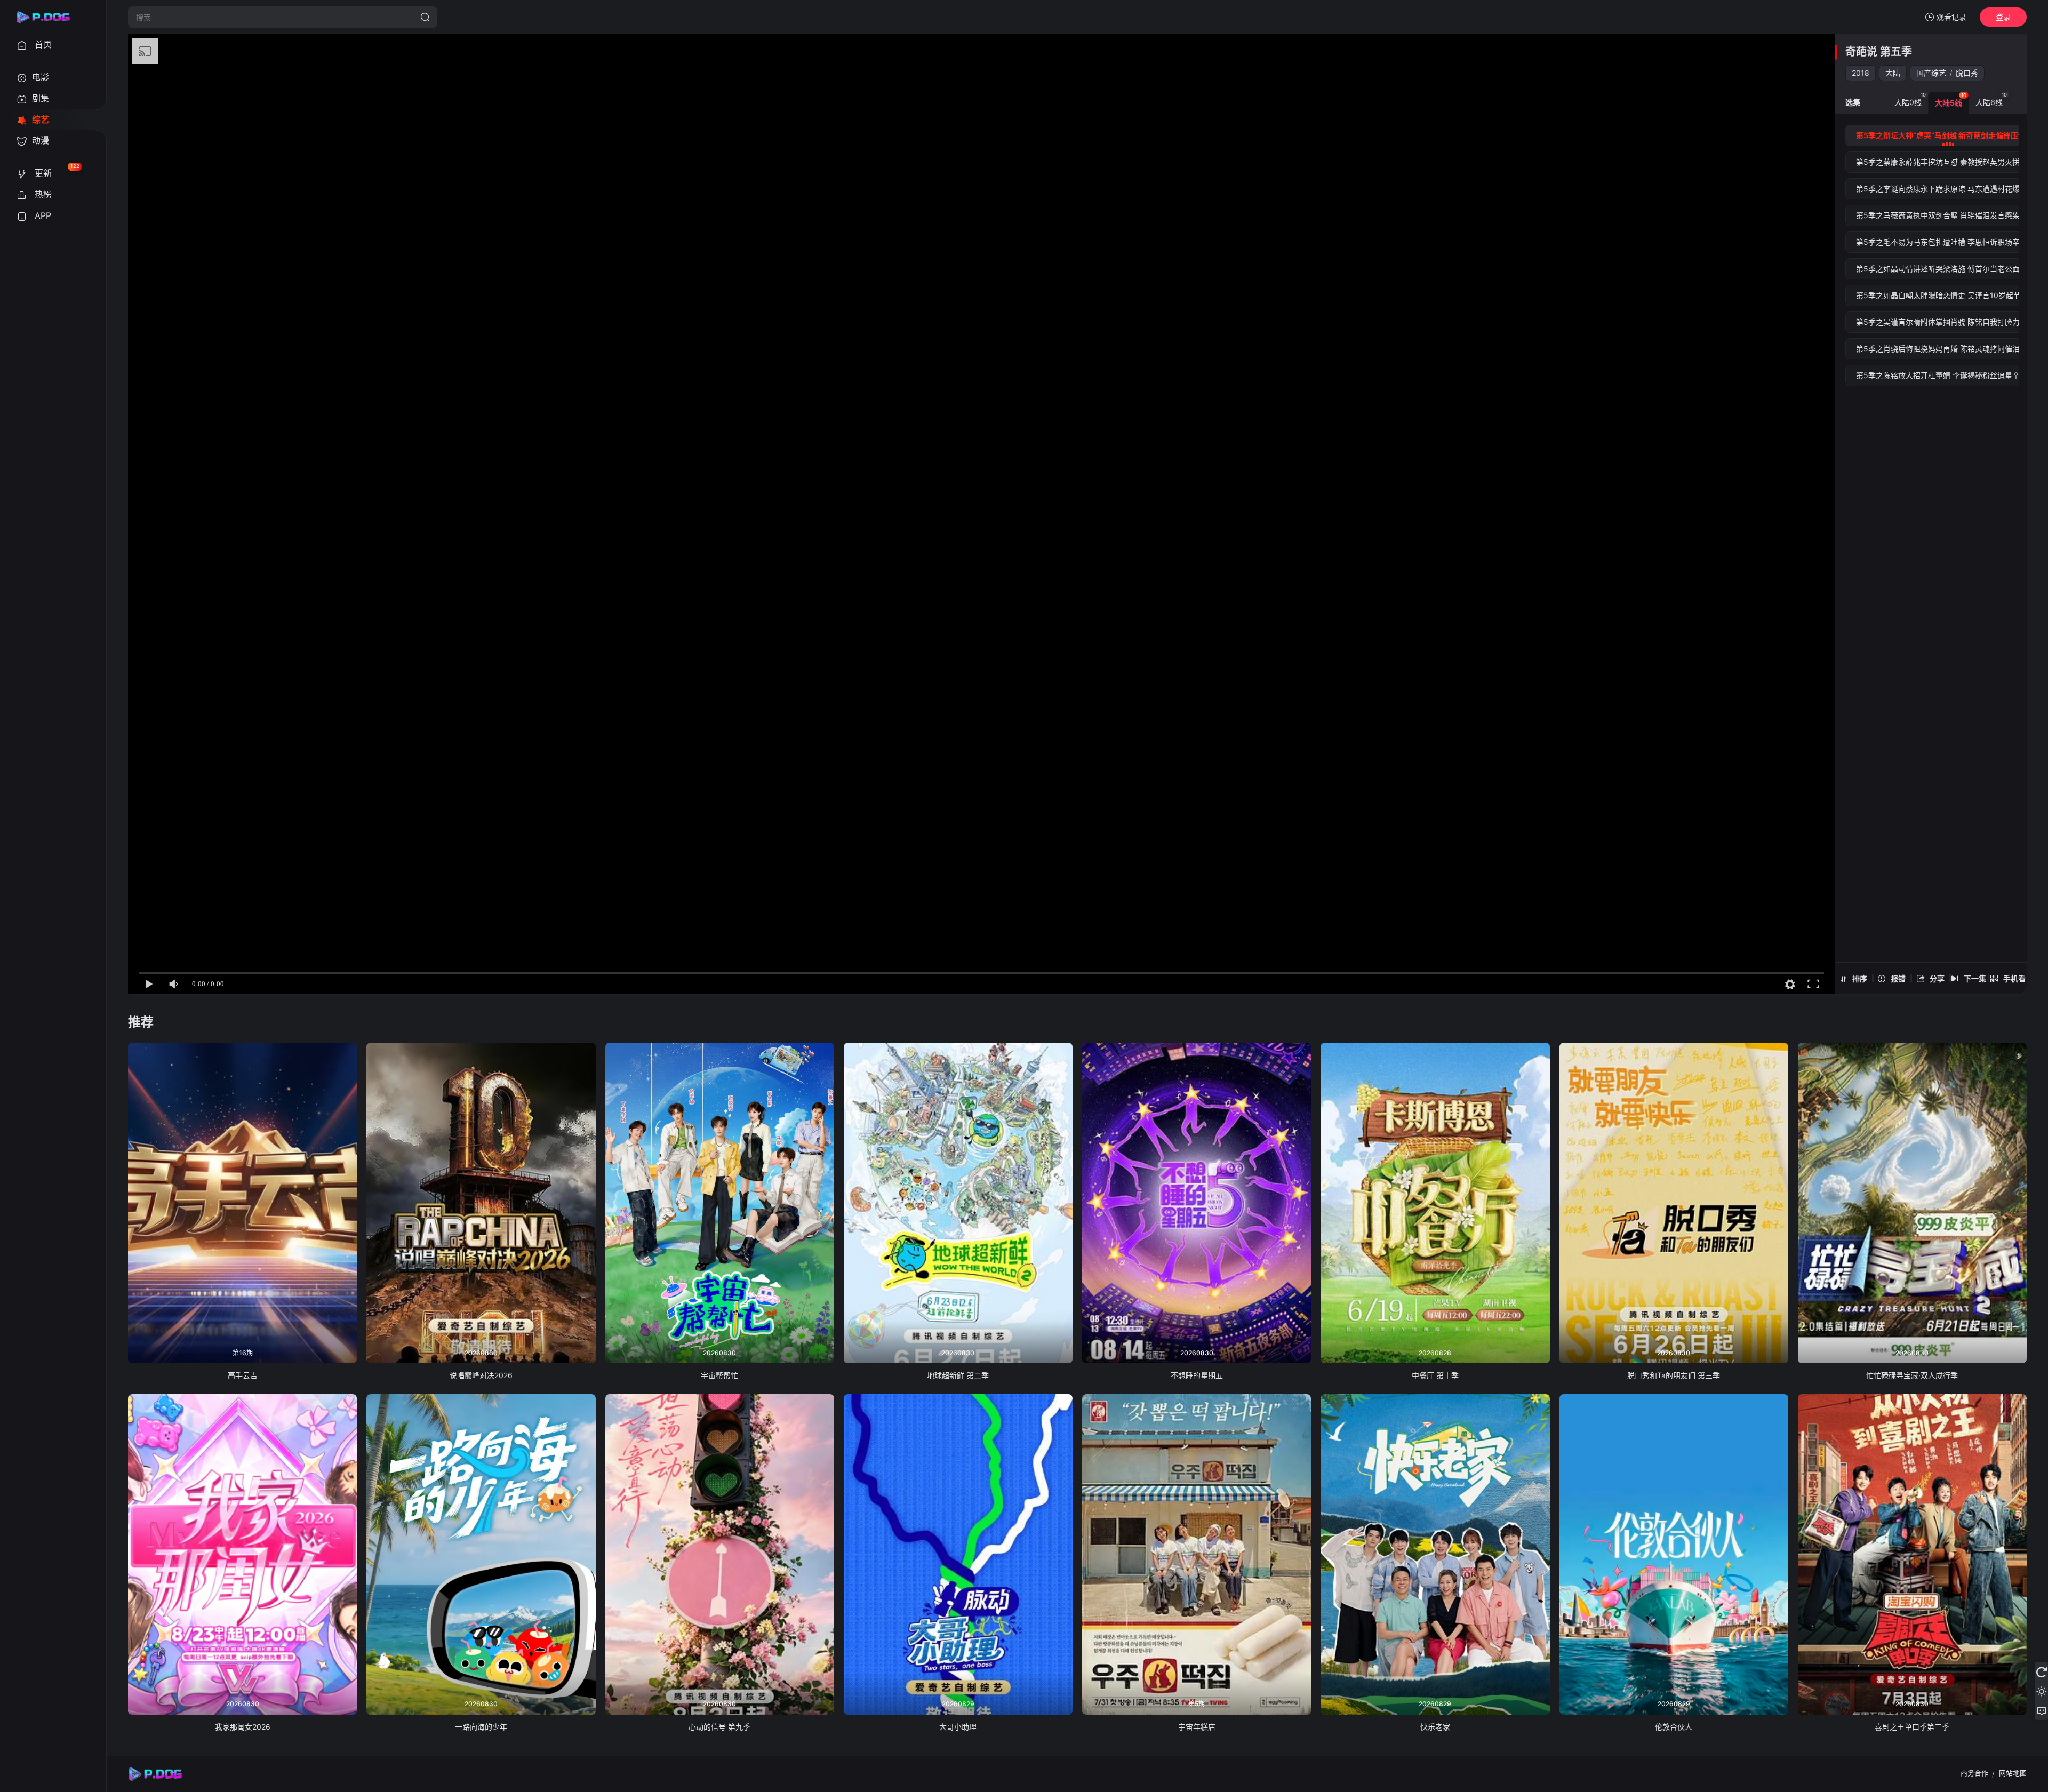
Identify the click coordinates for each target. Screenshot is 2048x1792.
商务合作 (1974, 1773)
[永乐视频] (48, 17)
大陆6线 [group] (1991, 99)
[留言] (2041, 1710)
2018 (1861, 73)
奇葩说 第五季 (1879, 52)
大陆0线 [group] (1910, 99)
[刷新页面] (2041, 1672)
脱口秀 (1967, 73)
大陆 (1893, 73)
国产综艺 (1931, 73)
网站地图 (2013, 1773)
